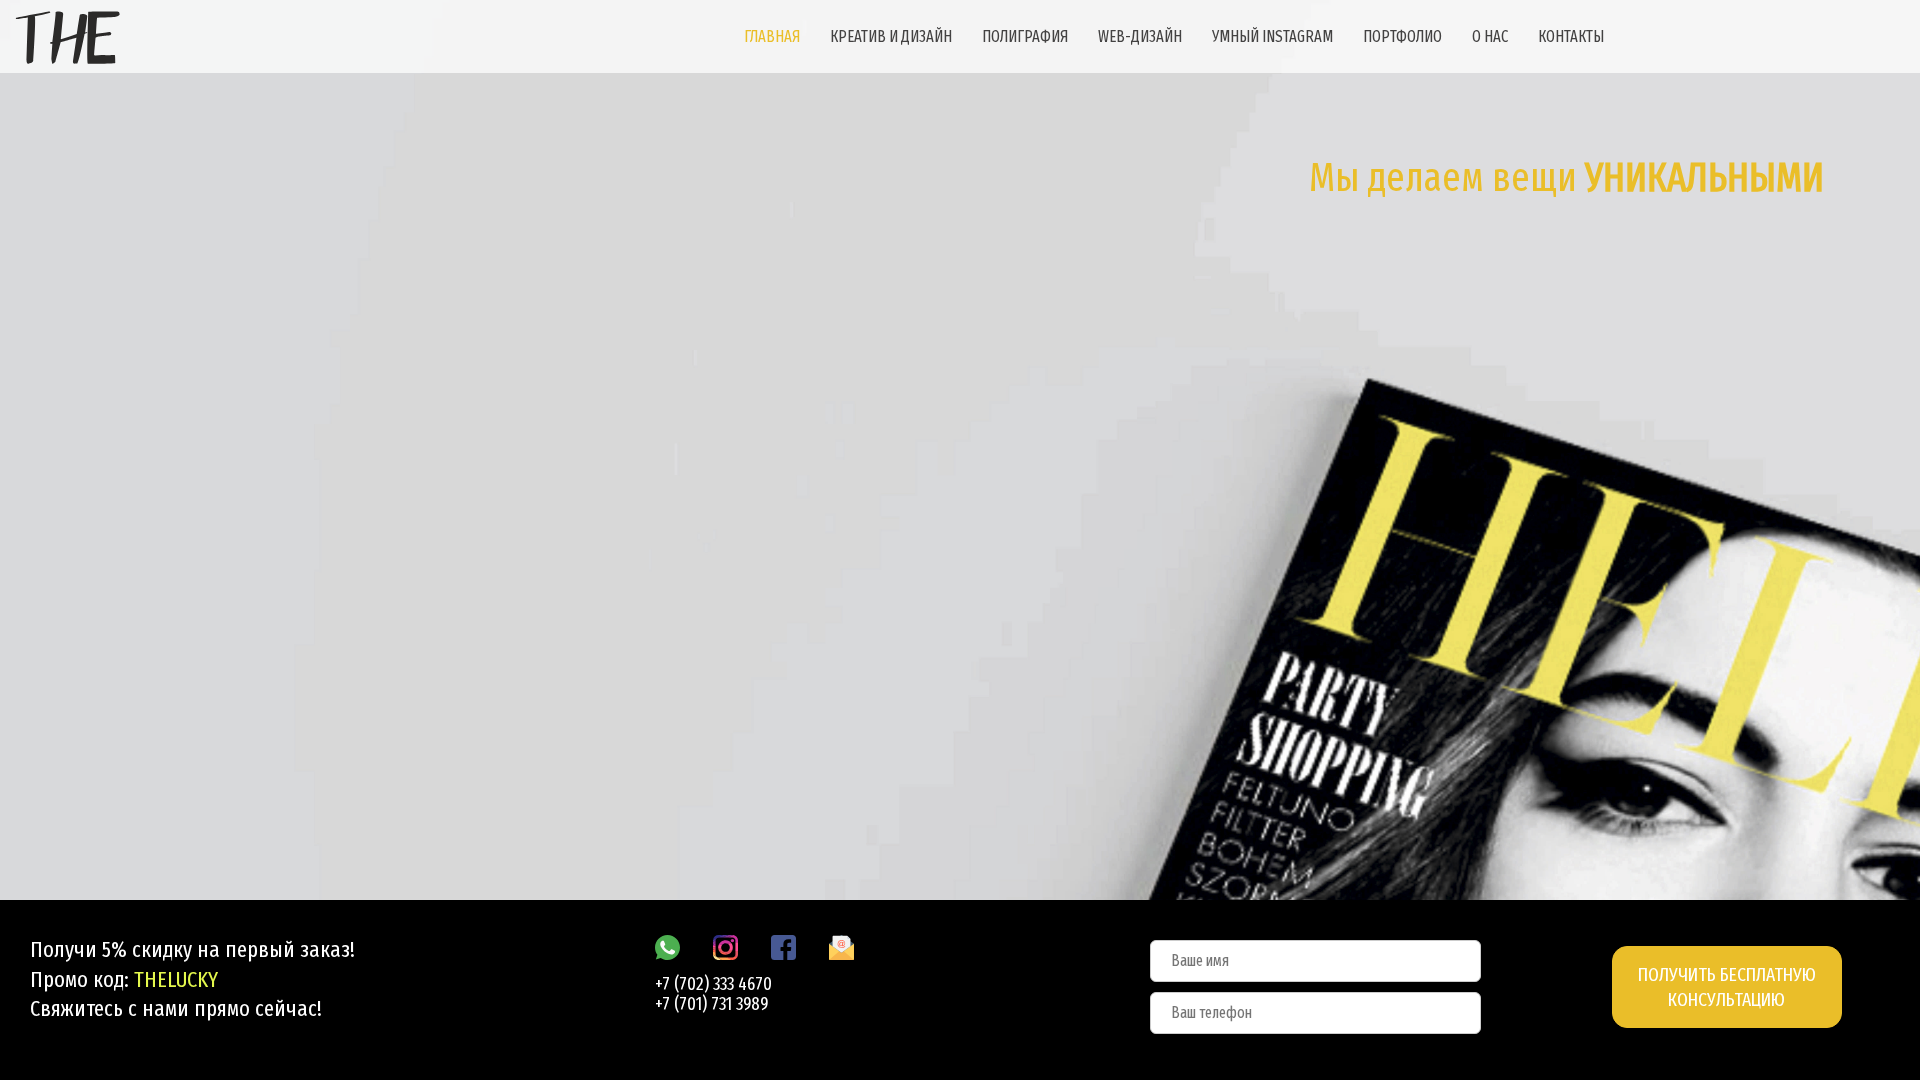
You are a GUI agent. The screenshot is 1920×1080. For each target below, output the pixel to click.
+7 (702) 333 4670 (713, 984)
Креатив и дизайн (891, 36)
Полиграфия (1025, 36)
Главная (772, 36)
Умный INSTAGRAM (1272, 36)
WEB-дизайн (1140, 36)
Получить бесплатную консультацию (1727, 987)
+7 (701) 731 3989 (711, 1004)
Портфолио (1402, 36)
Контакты (1571, 36)
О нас (1490, 36)
